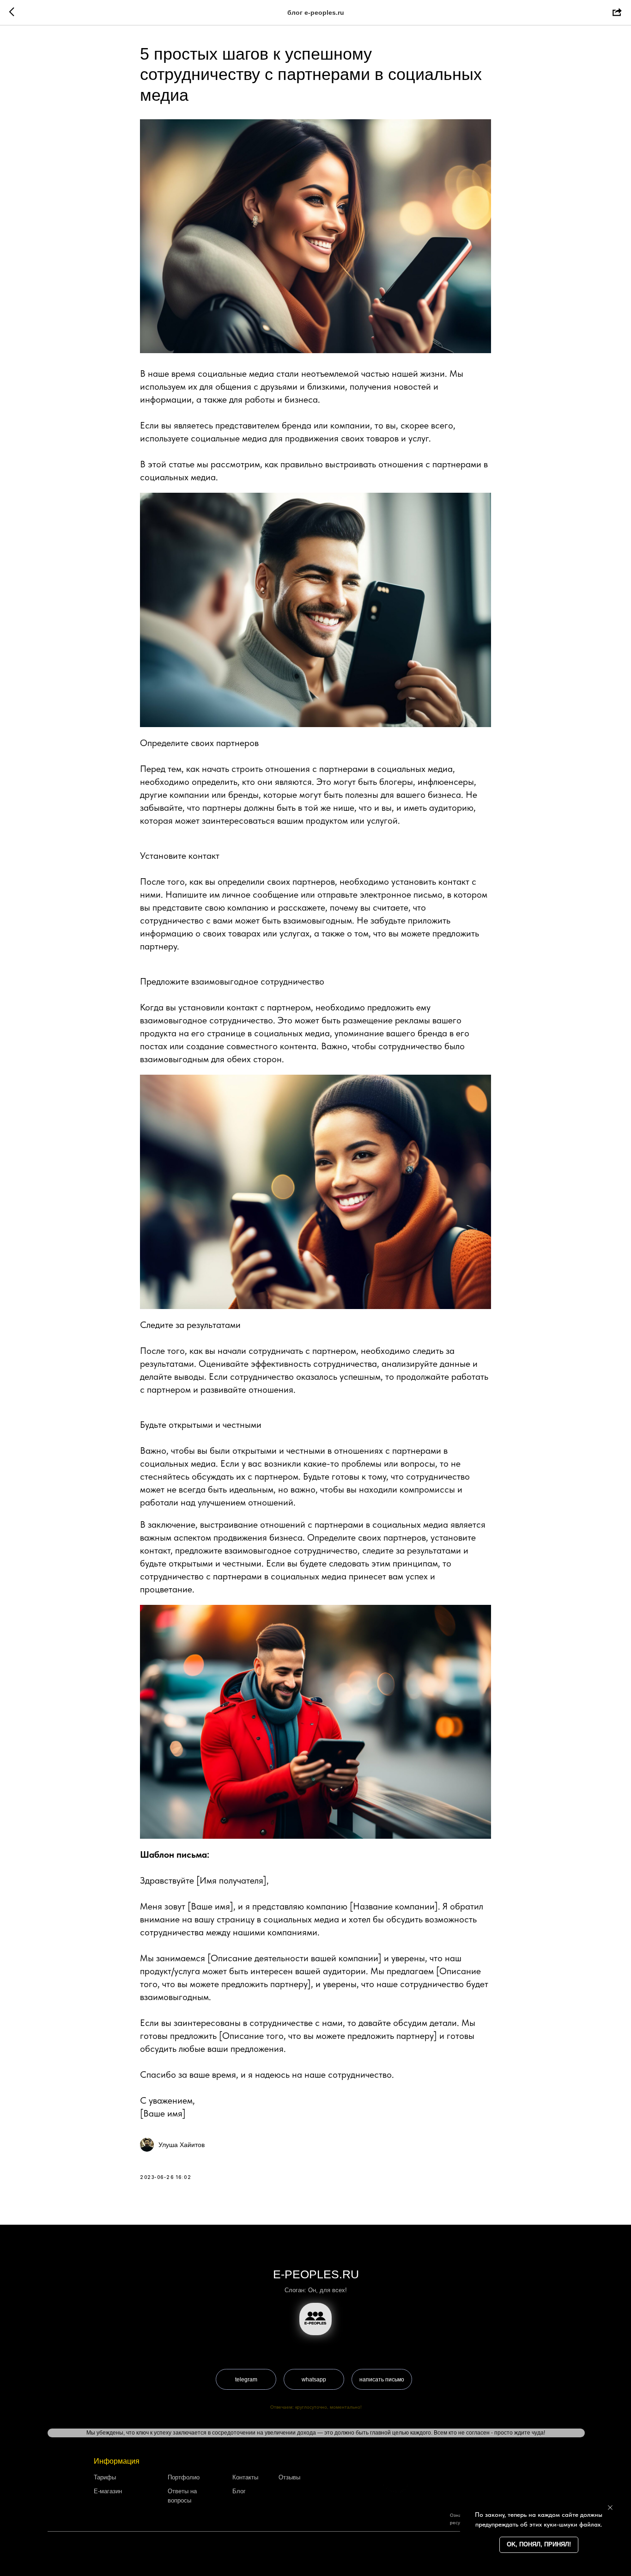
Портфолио (184, 2477)
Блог (239, 2491)
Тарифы (105, 2477)
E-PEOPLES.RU (316, 2274)
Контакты (245, 2477)
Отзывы (289, 2477)
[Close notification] (610, 2508)
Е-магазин (108, 2491)
